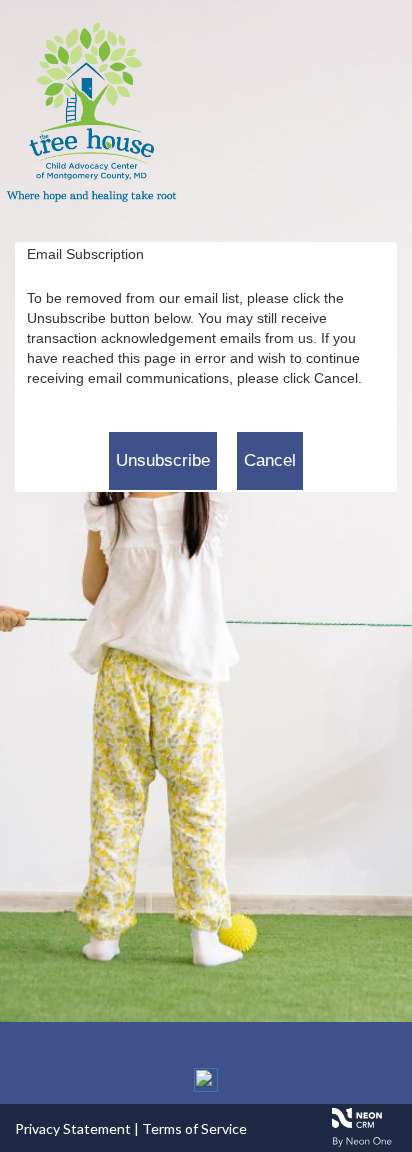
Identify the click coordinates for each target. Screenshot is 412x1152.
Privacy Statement (73, 1128)
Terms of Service (194, 1128)
